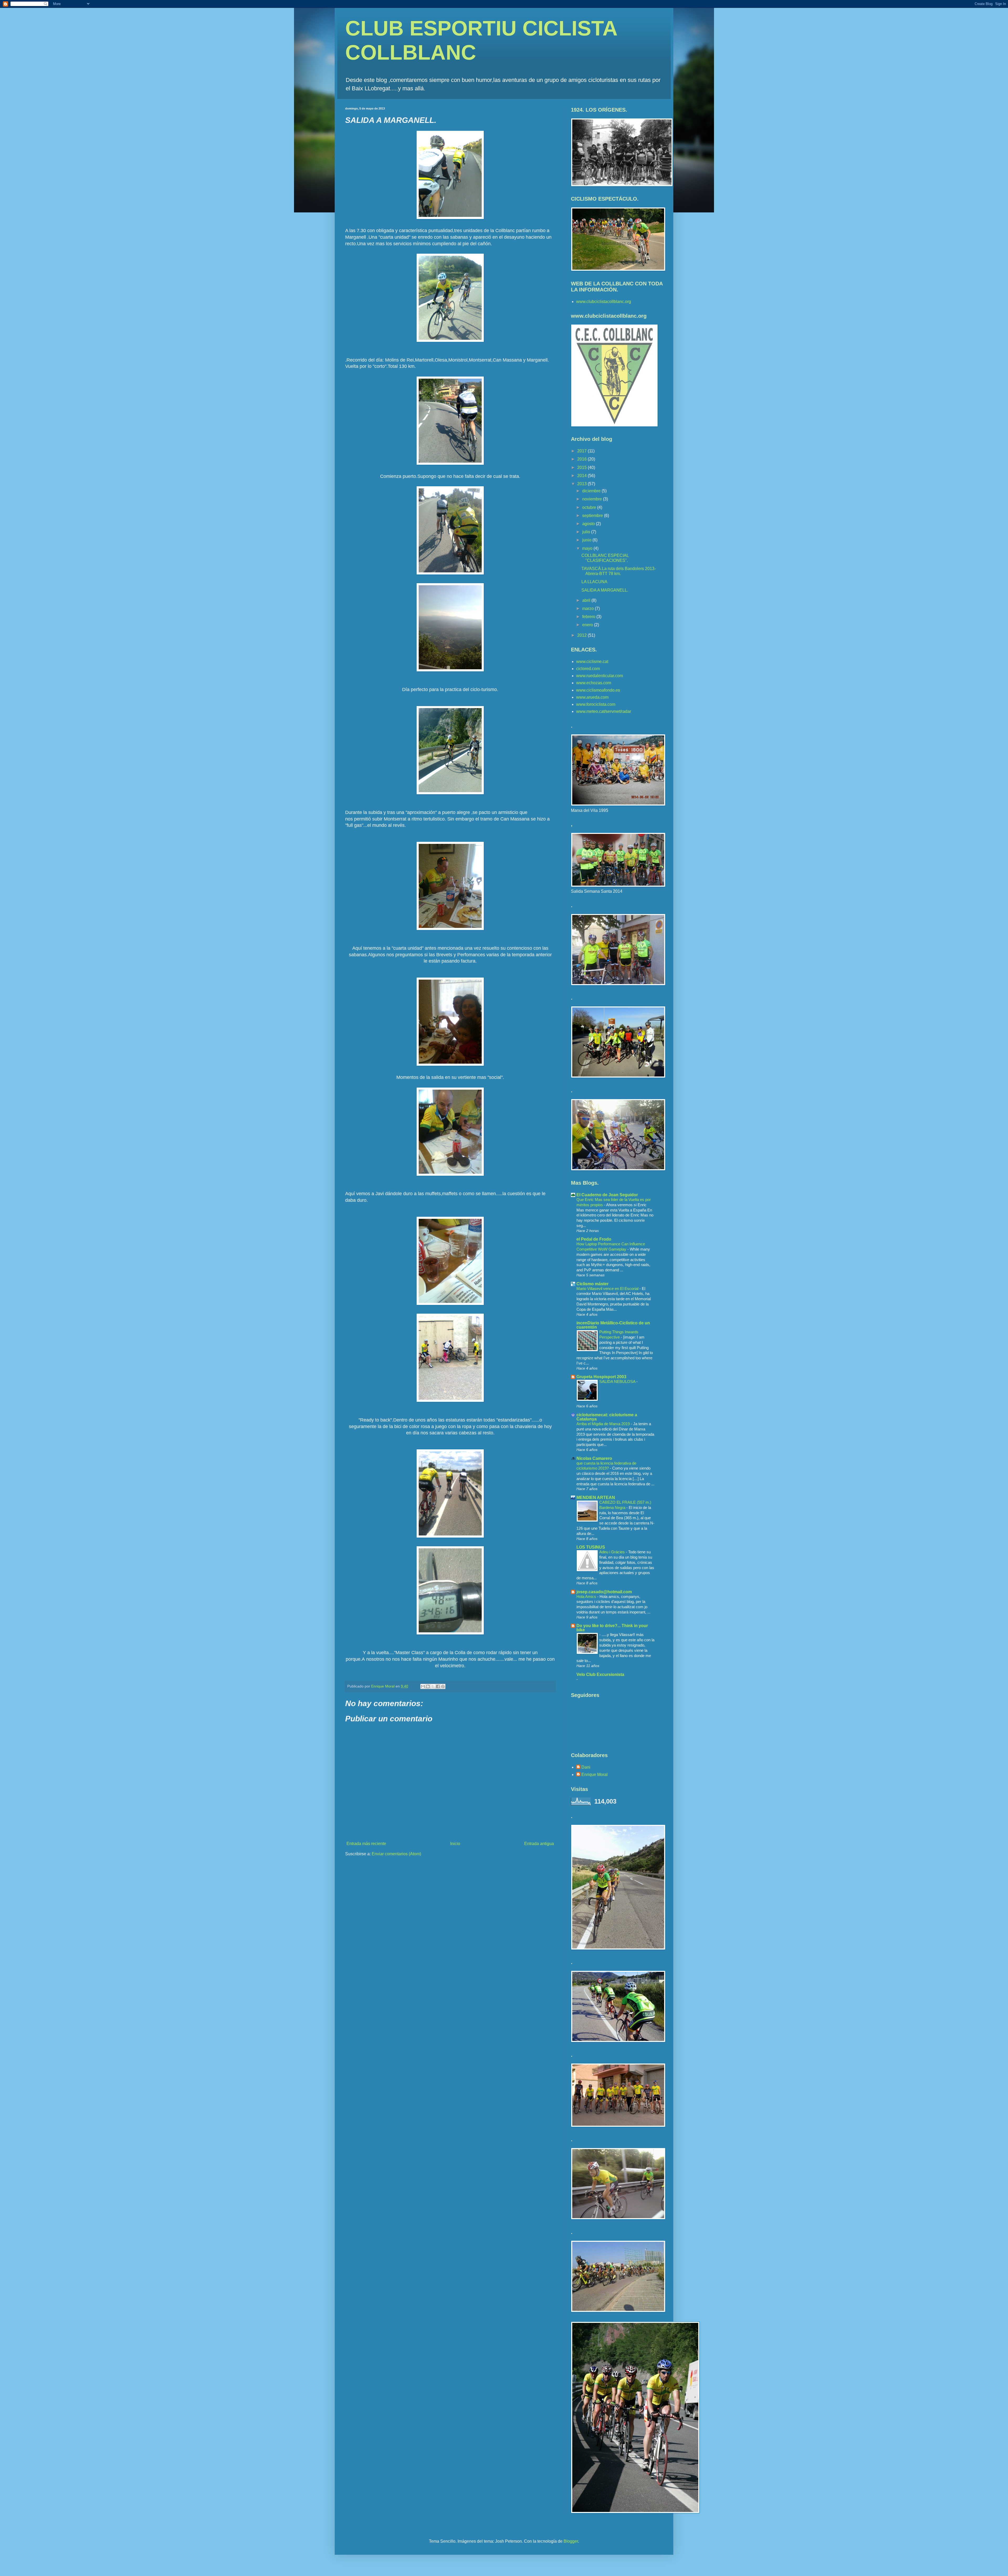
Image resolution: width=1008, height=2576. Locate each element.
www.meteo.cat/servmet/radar (604, 711)
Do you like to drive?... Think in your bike (612, 1628)
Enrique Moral (595, 1775)
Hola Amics (587, 1597)
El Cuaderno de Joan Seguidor (607, 1195)
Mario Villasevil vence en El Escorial (608, 1289)
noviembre (593, 499)
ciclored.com (588, 669)
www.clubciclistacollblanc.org (604, 302)
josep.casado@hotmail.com (604, 1592)
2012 (582, 635)
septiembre (593, 516)
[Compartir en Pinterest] (443, 1686)
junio (587, 540)
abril (587, 600)
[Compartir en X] (433, 1686)
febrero (589, 617)
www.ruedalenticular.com (600, 676)
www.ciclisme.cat (592, 662)
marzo (589, 608)
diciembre (592, 491)
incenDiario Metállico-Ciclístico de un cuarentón (613, 1325)
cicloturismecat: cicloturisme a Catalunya (607, 1417)
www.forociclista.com (596, 704)
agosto (589, 524)
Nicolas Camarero (594, 1458)
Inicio (455, 1844)
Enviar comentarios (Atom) (396, 1854)
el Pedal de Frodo (594, 1239)
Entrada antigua (539, 1844)
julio (587, 532)
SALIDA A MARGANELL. (605, 590)
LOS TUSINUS (591, 1547)
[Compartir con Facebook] (438, 1686)
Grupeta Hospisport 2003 (601, 1377)
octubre (590, 507)
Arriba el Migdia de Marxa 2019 (604, 1424)
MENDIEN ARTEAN (596, 1498)
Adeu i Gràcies (613, 1552)
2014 (582, 476)
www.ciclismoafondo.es (598, 690)
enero (588, 625)
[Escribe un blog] (428, 1686)
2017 (582, 451)
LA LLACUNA (594, 582)
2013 (582, 484)
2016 (582, 459)
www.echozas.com (594, 683)
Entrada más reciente (366, 1844)
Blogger (571, 2541)
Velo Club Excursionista (600, 1674)
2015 (582, 467)
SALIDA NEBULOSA (618, 1381)
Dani (586, 1767)
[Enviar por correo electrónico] (423, 1686)
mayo (588, 548)
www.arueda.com (592, 697)
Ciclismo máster (592, 1284)
